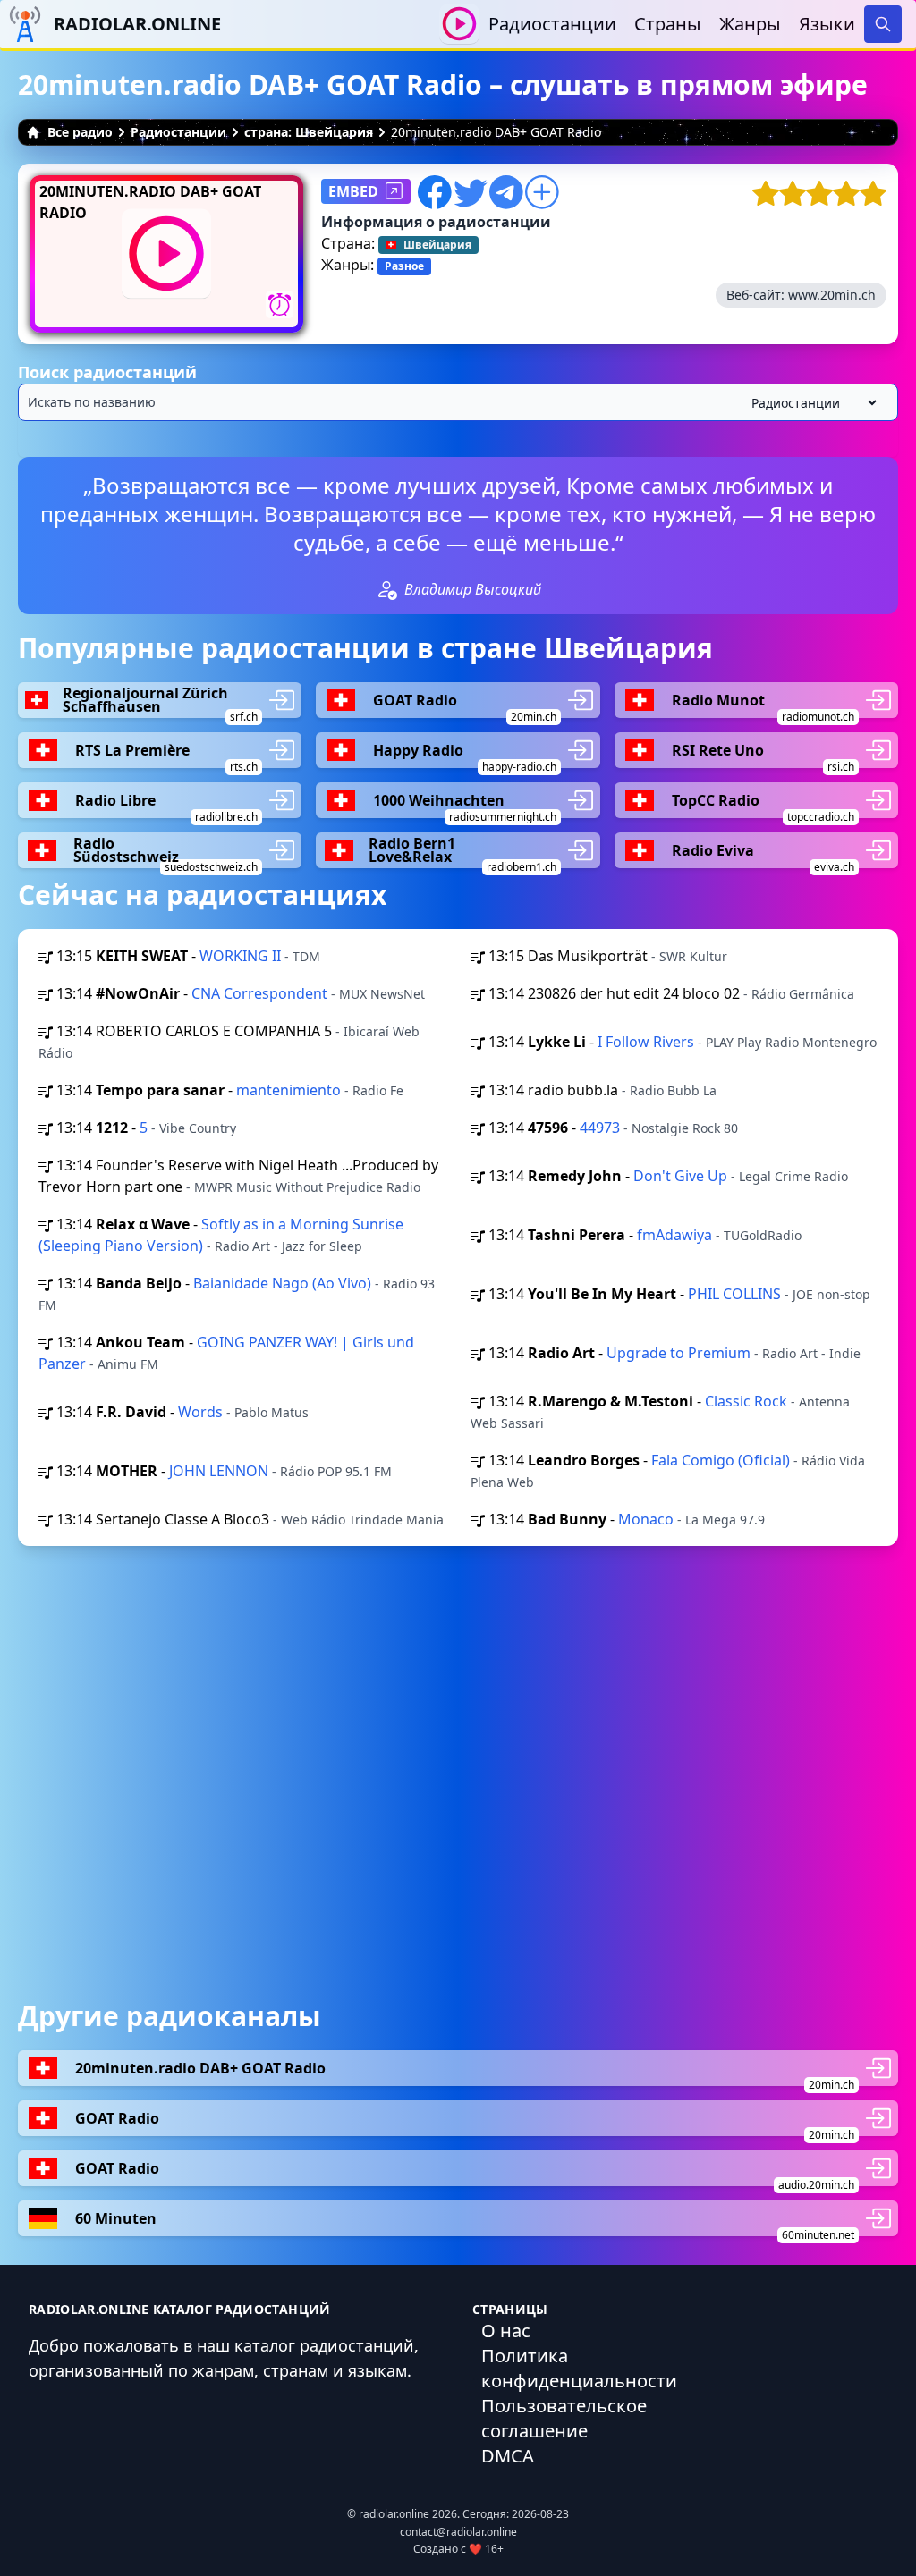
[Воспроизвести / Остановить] (459, 24)
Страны (668, 24)
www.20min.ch (832, 295)
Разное (404, 266)
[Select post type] (810, 403)
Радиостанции (552, 24)
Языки (827, 24)
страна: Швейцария (309, 132)
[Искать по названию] (458, 402)
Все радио (80, 132)
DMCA (508, 2456)
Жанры (750, 24)
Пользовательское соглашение (564, 2418)
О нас (506, 2331)
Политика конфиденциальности (579, 2368)
